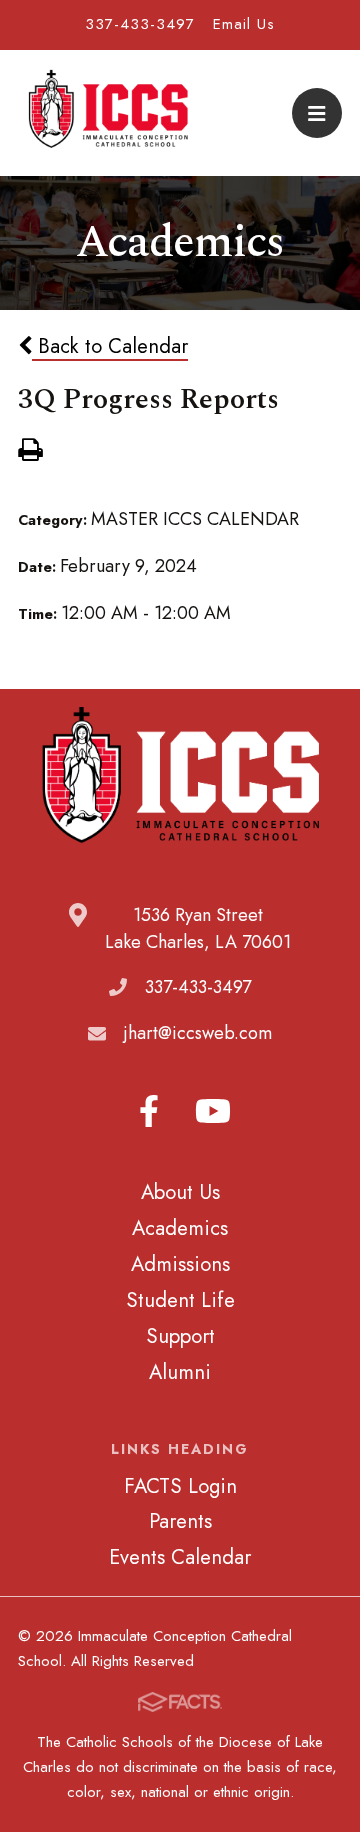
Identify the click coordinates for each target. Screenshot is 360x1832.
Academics (180, 1228)
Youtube (213, 1111)
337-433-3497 (140, 24)
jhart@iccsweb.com (198, 1033)
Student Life (180, 1300)
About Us (180, 1192)
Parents (180, 1521)
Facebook (149, 1111)
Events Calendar (180, 1557)
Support (180, 1336)
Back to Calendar (110, 346)
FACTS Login (180, 1486)
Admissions (180, 1264)
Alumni (180, 1372)
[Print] (30, 452)
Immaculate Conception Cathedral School (108, 113)
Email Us (244, 24)
